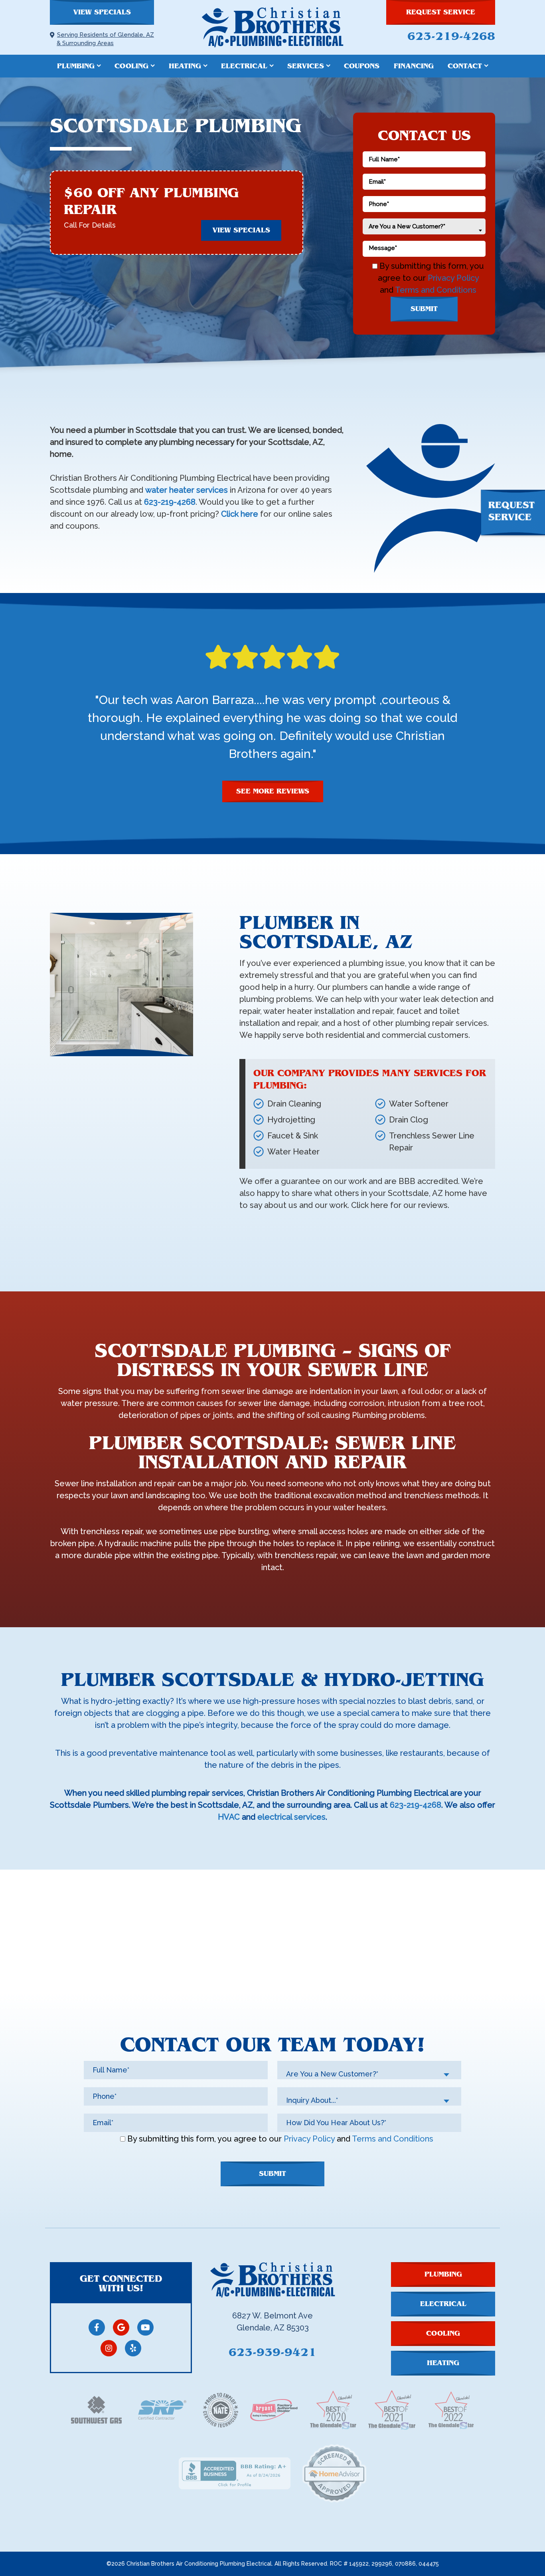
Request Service (441, 12)
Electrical (244, 66)
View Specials (102, 12)
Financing (414, 66)
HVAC (229, 1817)
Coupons (362, 66)
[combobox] (424, 226)
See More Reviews (273, 791)
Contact (465, 66)
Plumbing (76, 66)
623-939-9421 (272, 2352)
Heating (185, 66)
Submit (424, 309)
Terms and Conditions (436, 290)
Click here (240, 514)
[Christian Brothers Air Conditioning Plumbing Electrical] (272, 27)
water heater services (187, 490)
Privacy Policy (453, 278)
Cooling (131, 66)
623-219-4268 (451, 36)
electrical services (291, 1817)
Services (306, 66)
